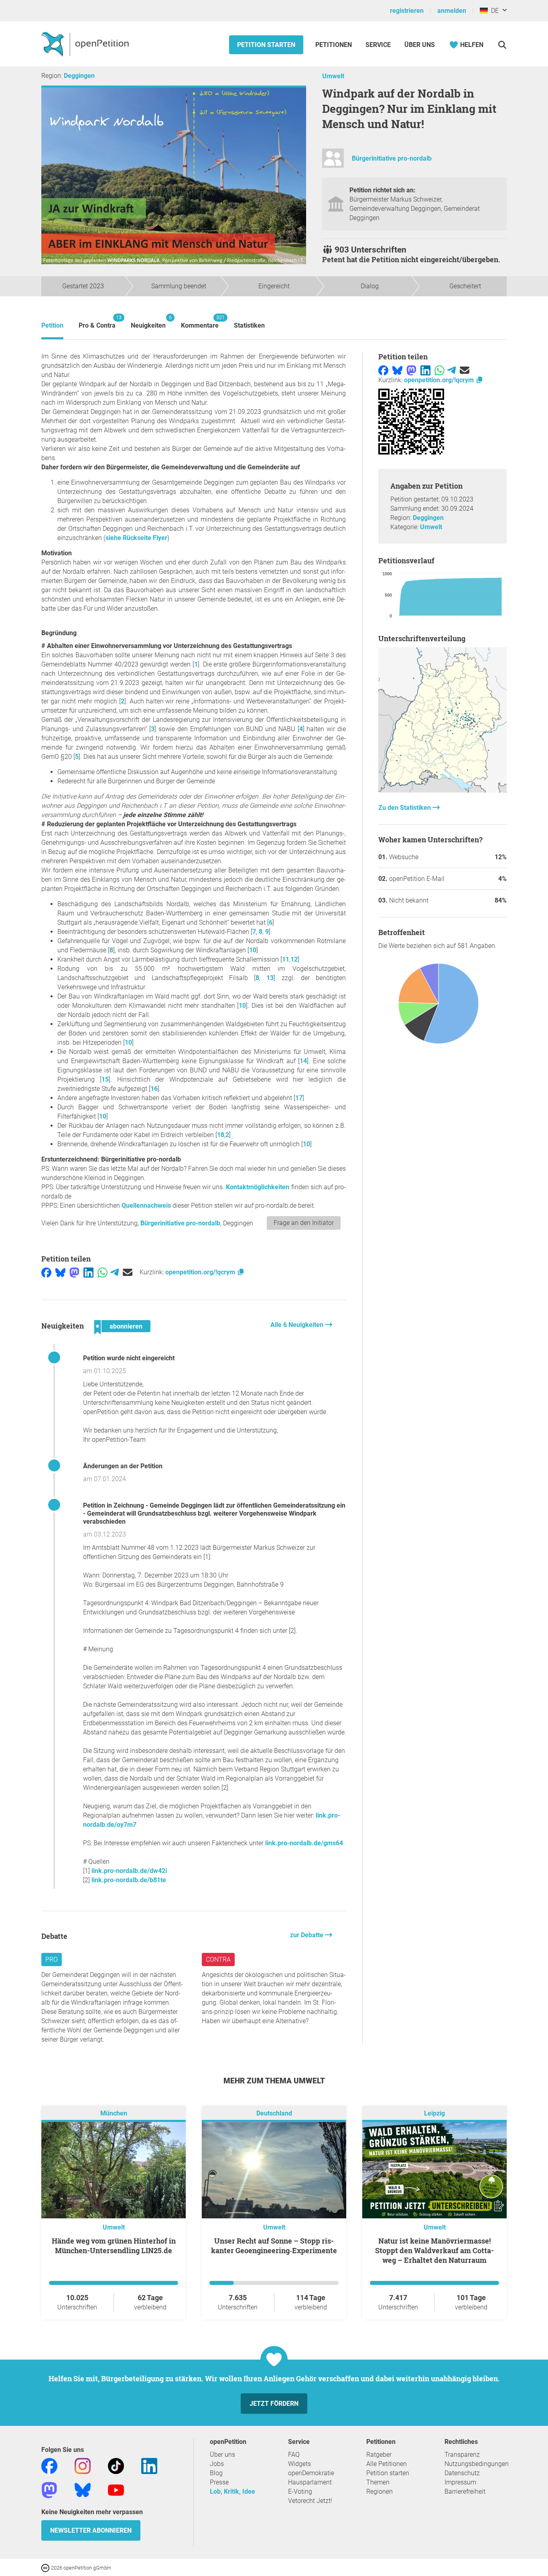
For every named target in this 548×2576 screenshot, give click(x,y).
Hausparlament (310, 2482)
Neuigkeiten (148, 322)
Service (378, 45)
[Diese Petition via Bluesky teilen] (60, 1272)
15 (105, 1079)
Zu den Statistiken (405, 808)
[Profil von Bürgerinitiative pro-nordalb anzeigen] (333, 162)
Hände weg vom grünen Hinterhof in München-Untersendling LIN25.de (114, 2246)
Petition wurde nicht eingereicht (129, 1358)
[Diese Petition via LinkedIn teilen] (88, 1272)
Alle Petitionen (387, 2464)
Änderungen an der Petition (123, 1466)
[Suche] (502, 45)
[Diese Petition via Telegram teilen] (115, 1272)
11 (286, 959)
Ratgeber (379, 2455)
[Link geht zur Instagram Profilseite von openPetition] (83, 2466)
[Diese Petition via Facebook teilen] (46, 1272)
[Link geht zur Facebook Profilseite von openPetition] (49, 2466)
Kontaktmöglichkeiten (258, 1187)
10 (253, 950)
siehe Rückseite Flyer (136, 538)
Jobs (217, 2464)
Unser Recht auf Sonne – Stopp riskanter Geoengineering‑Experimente (274, 2246)
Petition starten (266, 45)
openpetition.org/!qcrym (201, 1272)
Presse (219, 2482)
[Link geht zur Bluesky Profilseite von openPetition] (83, 2490)
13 (270, 978)
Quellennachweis (146, 1205)
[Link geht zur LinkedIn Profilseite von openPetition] (149, 2466)
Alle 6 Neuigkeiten (298, 1325)
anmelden (452, 11)
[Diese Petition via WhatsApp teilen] (102, 1272)
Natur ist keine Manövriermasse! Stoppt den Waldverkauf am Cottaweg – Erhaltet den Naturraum (434, 2250)
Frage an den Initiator (304, 1223)
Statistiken (249, 325)
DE (493, 11)
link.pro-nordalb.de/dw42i (129, 1871)
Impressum (460, 2482)
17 (299, 1098)
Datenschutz (462, 2473)
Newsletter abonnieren (91, 2530)
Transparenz (462, 2455)
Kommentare (200, 322)
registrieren (407, 11)
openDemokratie (311, 2473)
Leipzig (434, 2114)
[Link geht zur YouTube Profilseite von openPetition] (116, 2490)
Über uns (222, 2455)
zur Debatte (307, 1935)
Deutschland (274, 2114)
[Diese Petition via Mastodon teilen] (74, 1272)
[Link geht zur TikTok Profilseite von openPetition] (116, 2466)
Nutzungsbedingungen (477, 2464)
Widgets (299, 2464)
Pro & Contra (97, 322)
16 (154, 1089)
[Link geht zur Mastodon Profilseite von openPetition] (49, 2490)
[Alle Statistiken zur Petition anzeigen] (442, 790)
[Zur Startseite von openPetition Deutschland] (86, 44)
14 (303, 1061)
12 (294, 959)
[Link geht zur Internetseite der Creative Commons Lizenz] (46, 2567)
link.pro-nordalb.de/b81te (129, 1880)
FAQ (294, 2455)
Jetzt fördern (274, 2404)
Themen (378, 2482)
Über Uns (420, 45)
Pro (52, 1960)
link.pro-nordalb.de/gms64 (304, 1843)
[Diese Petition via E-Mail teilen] (128, 1272)
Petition (52, 325)
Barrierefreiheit (465, 2491)
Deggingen (79, 76)
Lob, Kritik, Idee (232, 2491)
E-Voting (300, 2491)
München (114, 2114)
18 (221, 1135)
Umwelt (333, 76)
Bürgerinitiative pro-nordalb (392, 158)
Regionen (380, 2491)
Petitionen (334, 45)
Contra (218, 1960)
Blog (216, 2473)
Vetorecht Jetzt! (310, 2501)
